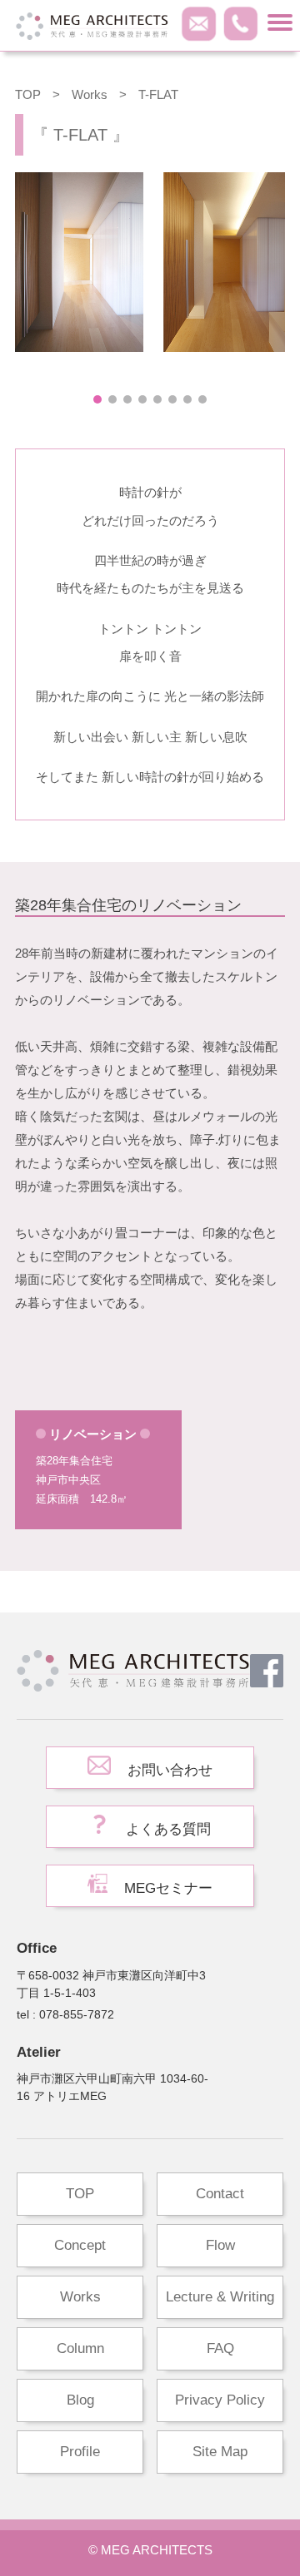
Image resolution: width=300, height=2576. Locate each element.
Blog (80, 2400)
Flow (220, 2245)
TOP (28, 94)
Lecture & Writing (220, 2297)
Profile (80, 2452)
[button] (97, 399)
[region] (150, 290)
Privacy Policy (220, 2400)
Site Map (220, 2452)
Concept (80, 2245)
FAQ (220, 2348)
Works (80, 2297)
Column (80, 2348)
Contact (220, 2194)
